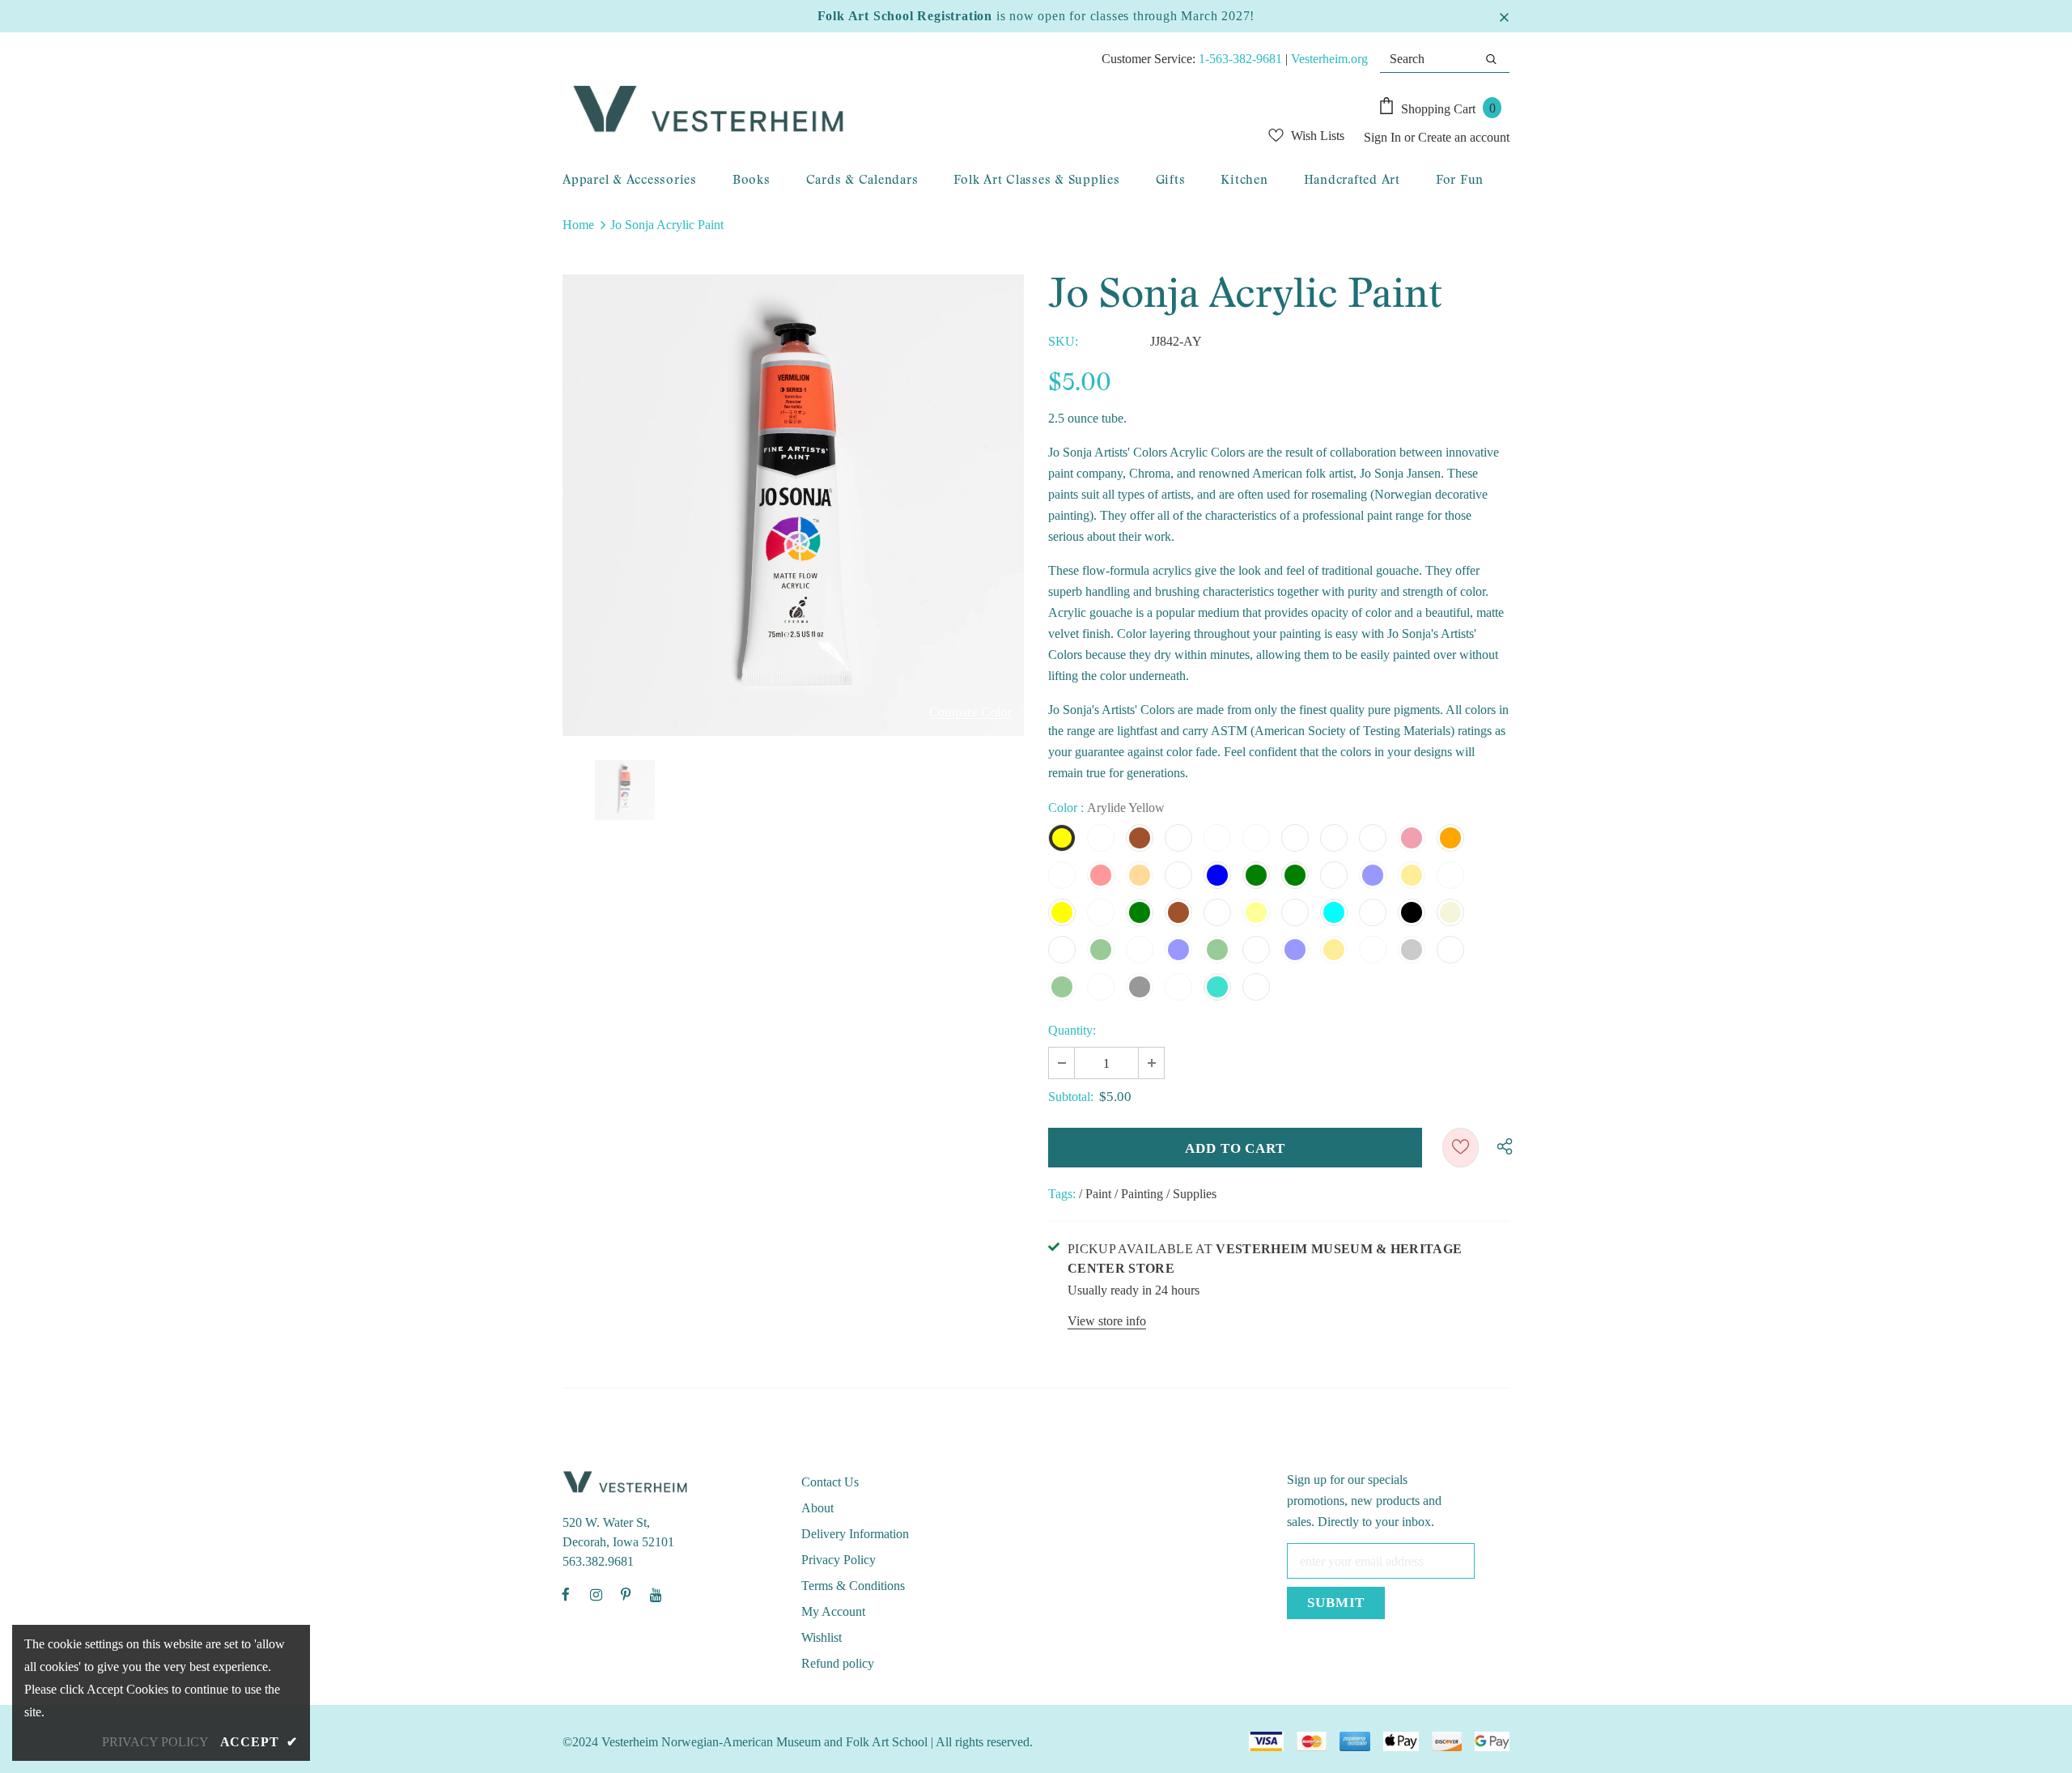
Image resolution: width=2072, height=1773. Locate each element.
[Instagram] (596, 1594)
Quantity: (1072, 1030)
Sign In (1384, 137)
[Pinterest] (626, 1594)
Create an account (1464, 137)
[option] (793, 505)
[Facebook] (566, 1594)
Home (578, 225)
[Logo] (863, 110)
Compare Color (970, 713)
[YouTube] (656, 1594)
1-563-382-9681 (1240, 59)
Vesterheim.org (1329, 59)
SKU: (1063, 341)
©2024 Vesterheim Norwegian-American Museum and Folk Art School (745, 1742)
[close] (1504, 16)
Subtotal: (1071, 1097)
